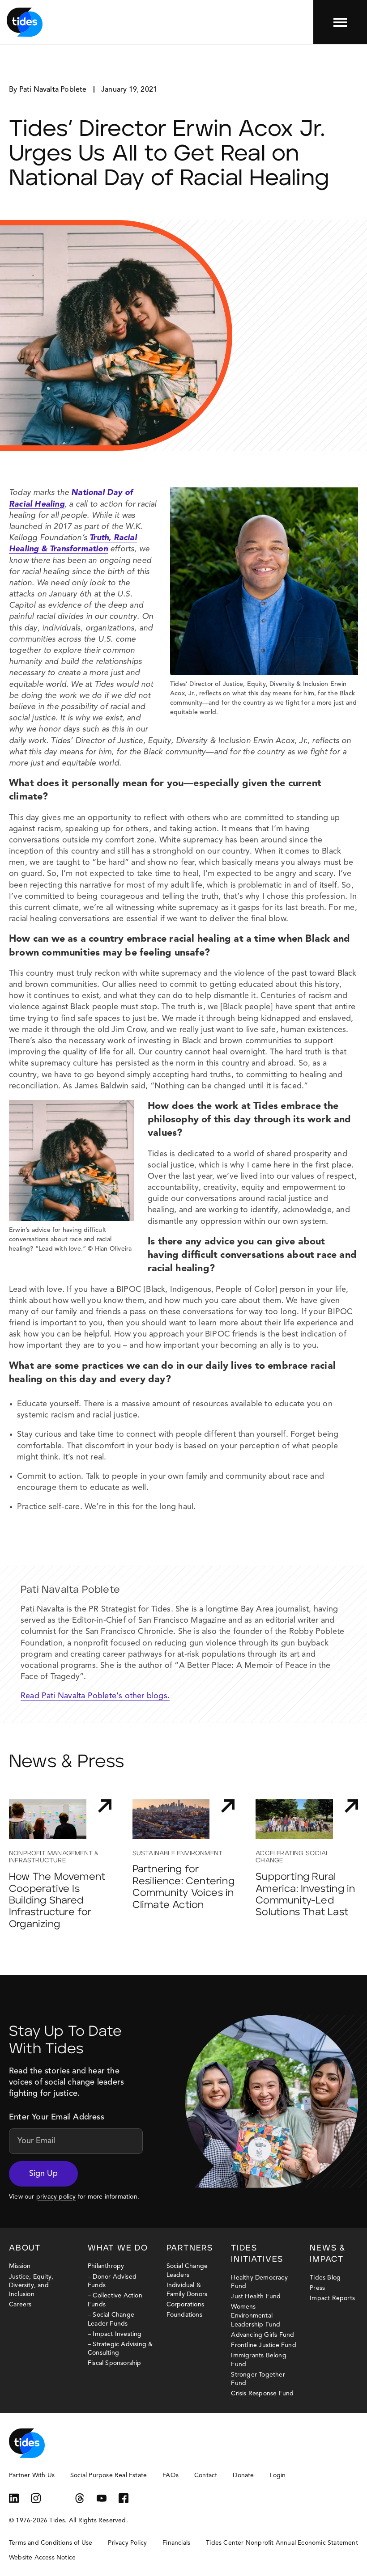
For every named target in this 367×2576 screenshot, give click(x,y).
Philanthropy (106, 2266)
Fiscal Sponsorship (115, 2363)
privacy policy (56, 2197)
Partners (190, 2248)
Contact (206, 2475)
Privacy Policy (127, 2543)
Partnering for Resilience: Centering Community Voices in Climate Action (183, 1887)
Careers (20, 2305)
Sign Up (43, 2174)
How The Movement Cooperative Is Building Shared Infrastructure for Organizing (57, 1901)
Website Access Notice (42, 2558)
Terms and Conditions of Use (51, 2543)
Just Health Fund (256, 2297)
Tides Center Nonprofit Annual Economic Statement (282, 2543)
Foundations (184, 2315)
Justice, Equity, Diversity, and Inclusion (31, 2286)
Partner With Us (32, 2475)
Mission (20, 2266)
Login (278, 2475)
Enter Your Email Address (57, 2117)
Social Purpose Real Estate (109, 2475)
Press (317, 2288)
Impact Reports (332, 2298)
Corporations (185, 2305)
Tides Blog (325, 2278)
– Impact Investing (115, 2334)
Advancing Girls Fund (262, 2335)
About (25, 2248)
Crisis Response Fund (262, 2394)
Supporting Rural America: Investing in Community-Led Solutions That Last (305, 1895)
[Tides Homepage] (25, 22)
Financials (176, 2543)
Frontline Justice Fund (263, 2345)
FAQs (171, 2475)
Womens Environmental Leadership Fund (256, 2316)
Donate (243, 2475)
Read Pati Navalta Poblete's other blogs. (95, 1696)
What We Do (118, 2248)
